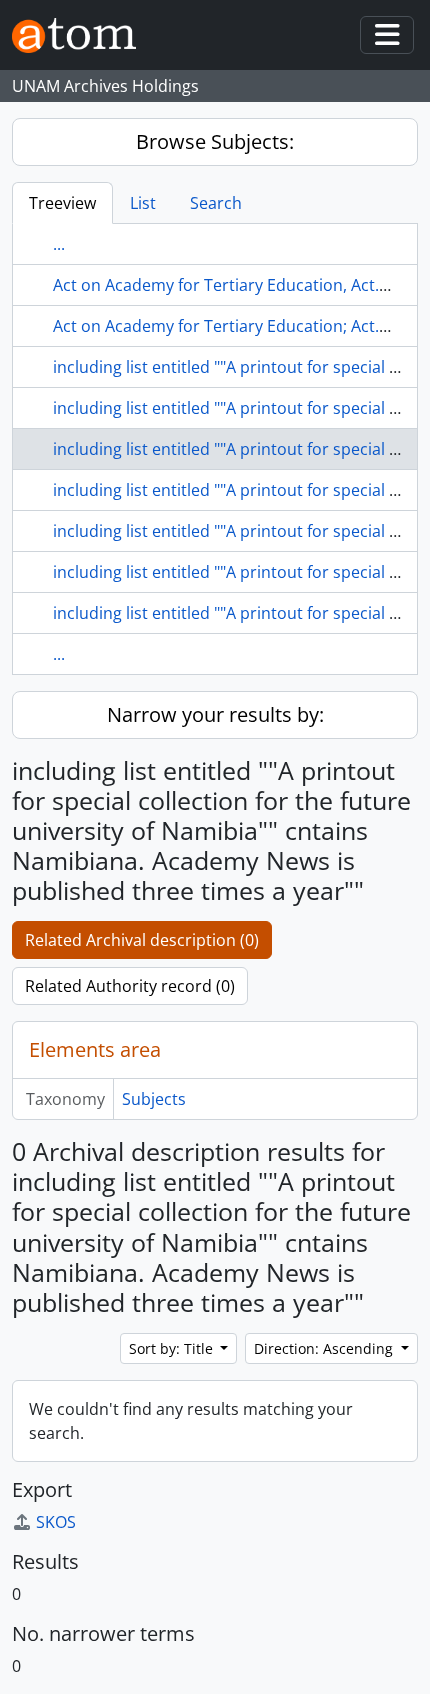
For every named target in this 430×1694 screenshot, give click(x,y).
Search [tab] (216, 203)
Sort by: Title (173, 1348)
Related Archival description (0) (142, 940)
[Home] (82, 35)
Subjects (154, 1099)
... (59, 244)
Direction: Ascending (325, 1348)
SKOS (56, 1522)
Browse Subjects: (215, 141)
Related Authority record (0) (130, 986)
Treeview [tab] (62, 203)
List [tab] (143, 203)
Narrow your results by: (215, 714)
